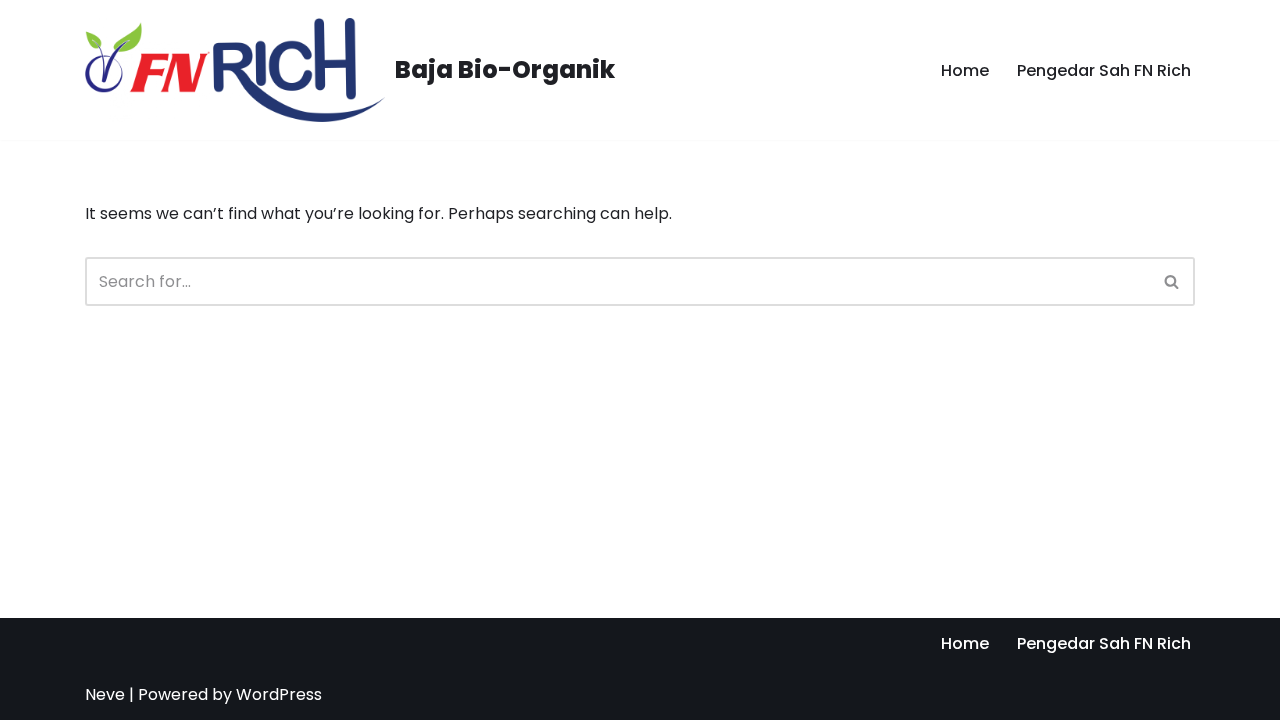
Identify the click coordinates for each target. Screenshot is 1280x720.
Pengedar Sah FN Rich (1104, 70)
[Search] (1172, 281)
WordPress (279, 694)
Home (965, 70)
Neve (105, 694)
